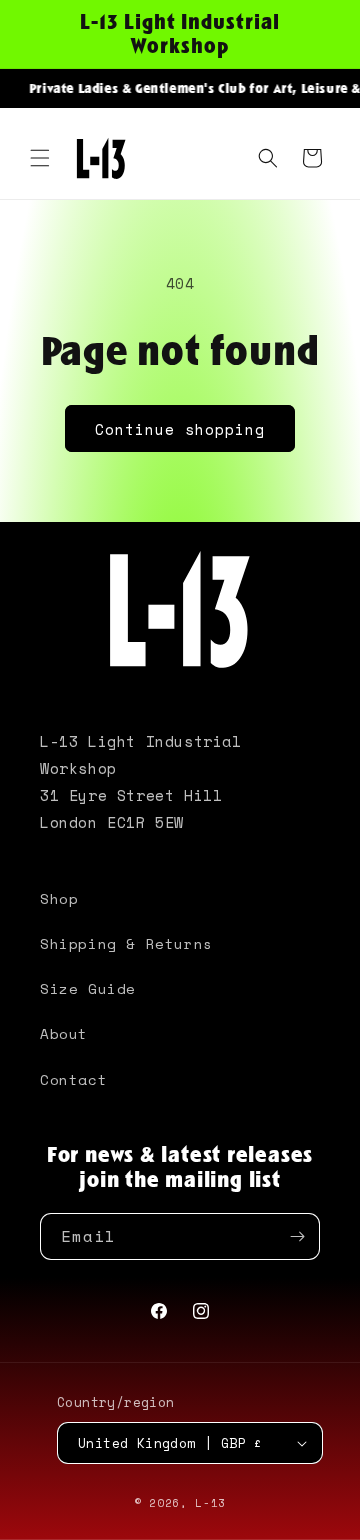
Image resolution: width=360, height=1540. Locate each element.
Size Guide (88, 988)
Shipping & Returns (126, 943)
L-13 (210, 1503)
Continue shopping (180, 429)
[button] (40, 158)
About (64, 1033)
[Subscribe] (297, 1236)
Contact (73, 1079)
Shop (59, 898)
